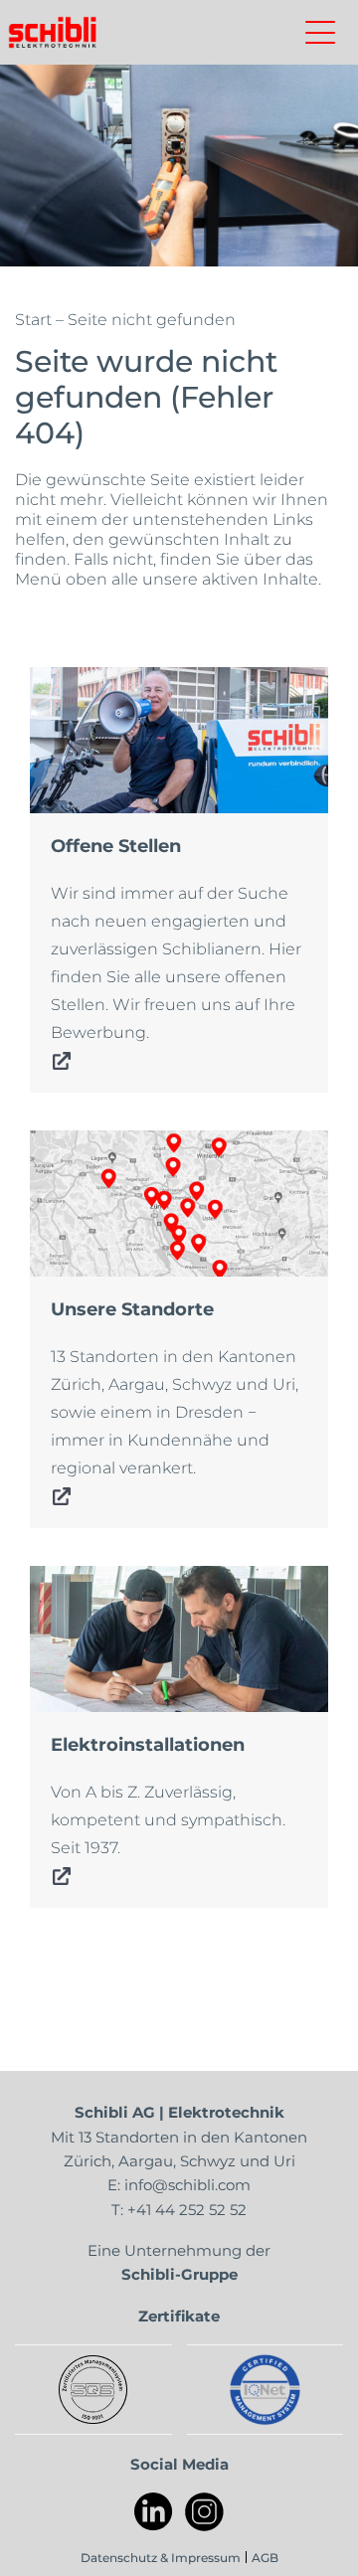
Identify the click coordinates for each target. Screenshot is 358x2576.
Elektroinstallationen (123, 1580)
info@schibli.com (187, 2184)
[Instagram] (204, 2512)
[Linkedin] (154, 2512)
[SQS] (93, 2390)
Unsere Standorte (108, 1144)
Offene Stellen (93, 681)
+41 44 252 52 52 (187, 2209)
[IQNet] (265, 2390)
